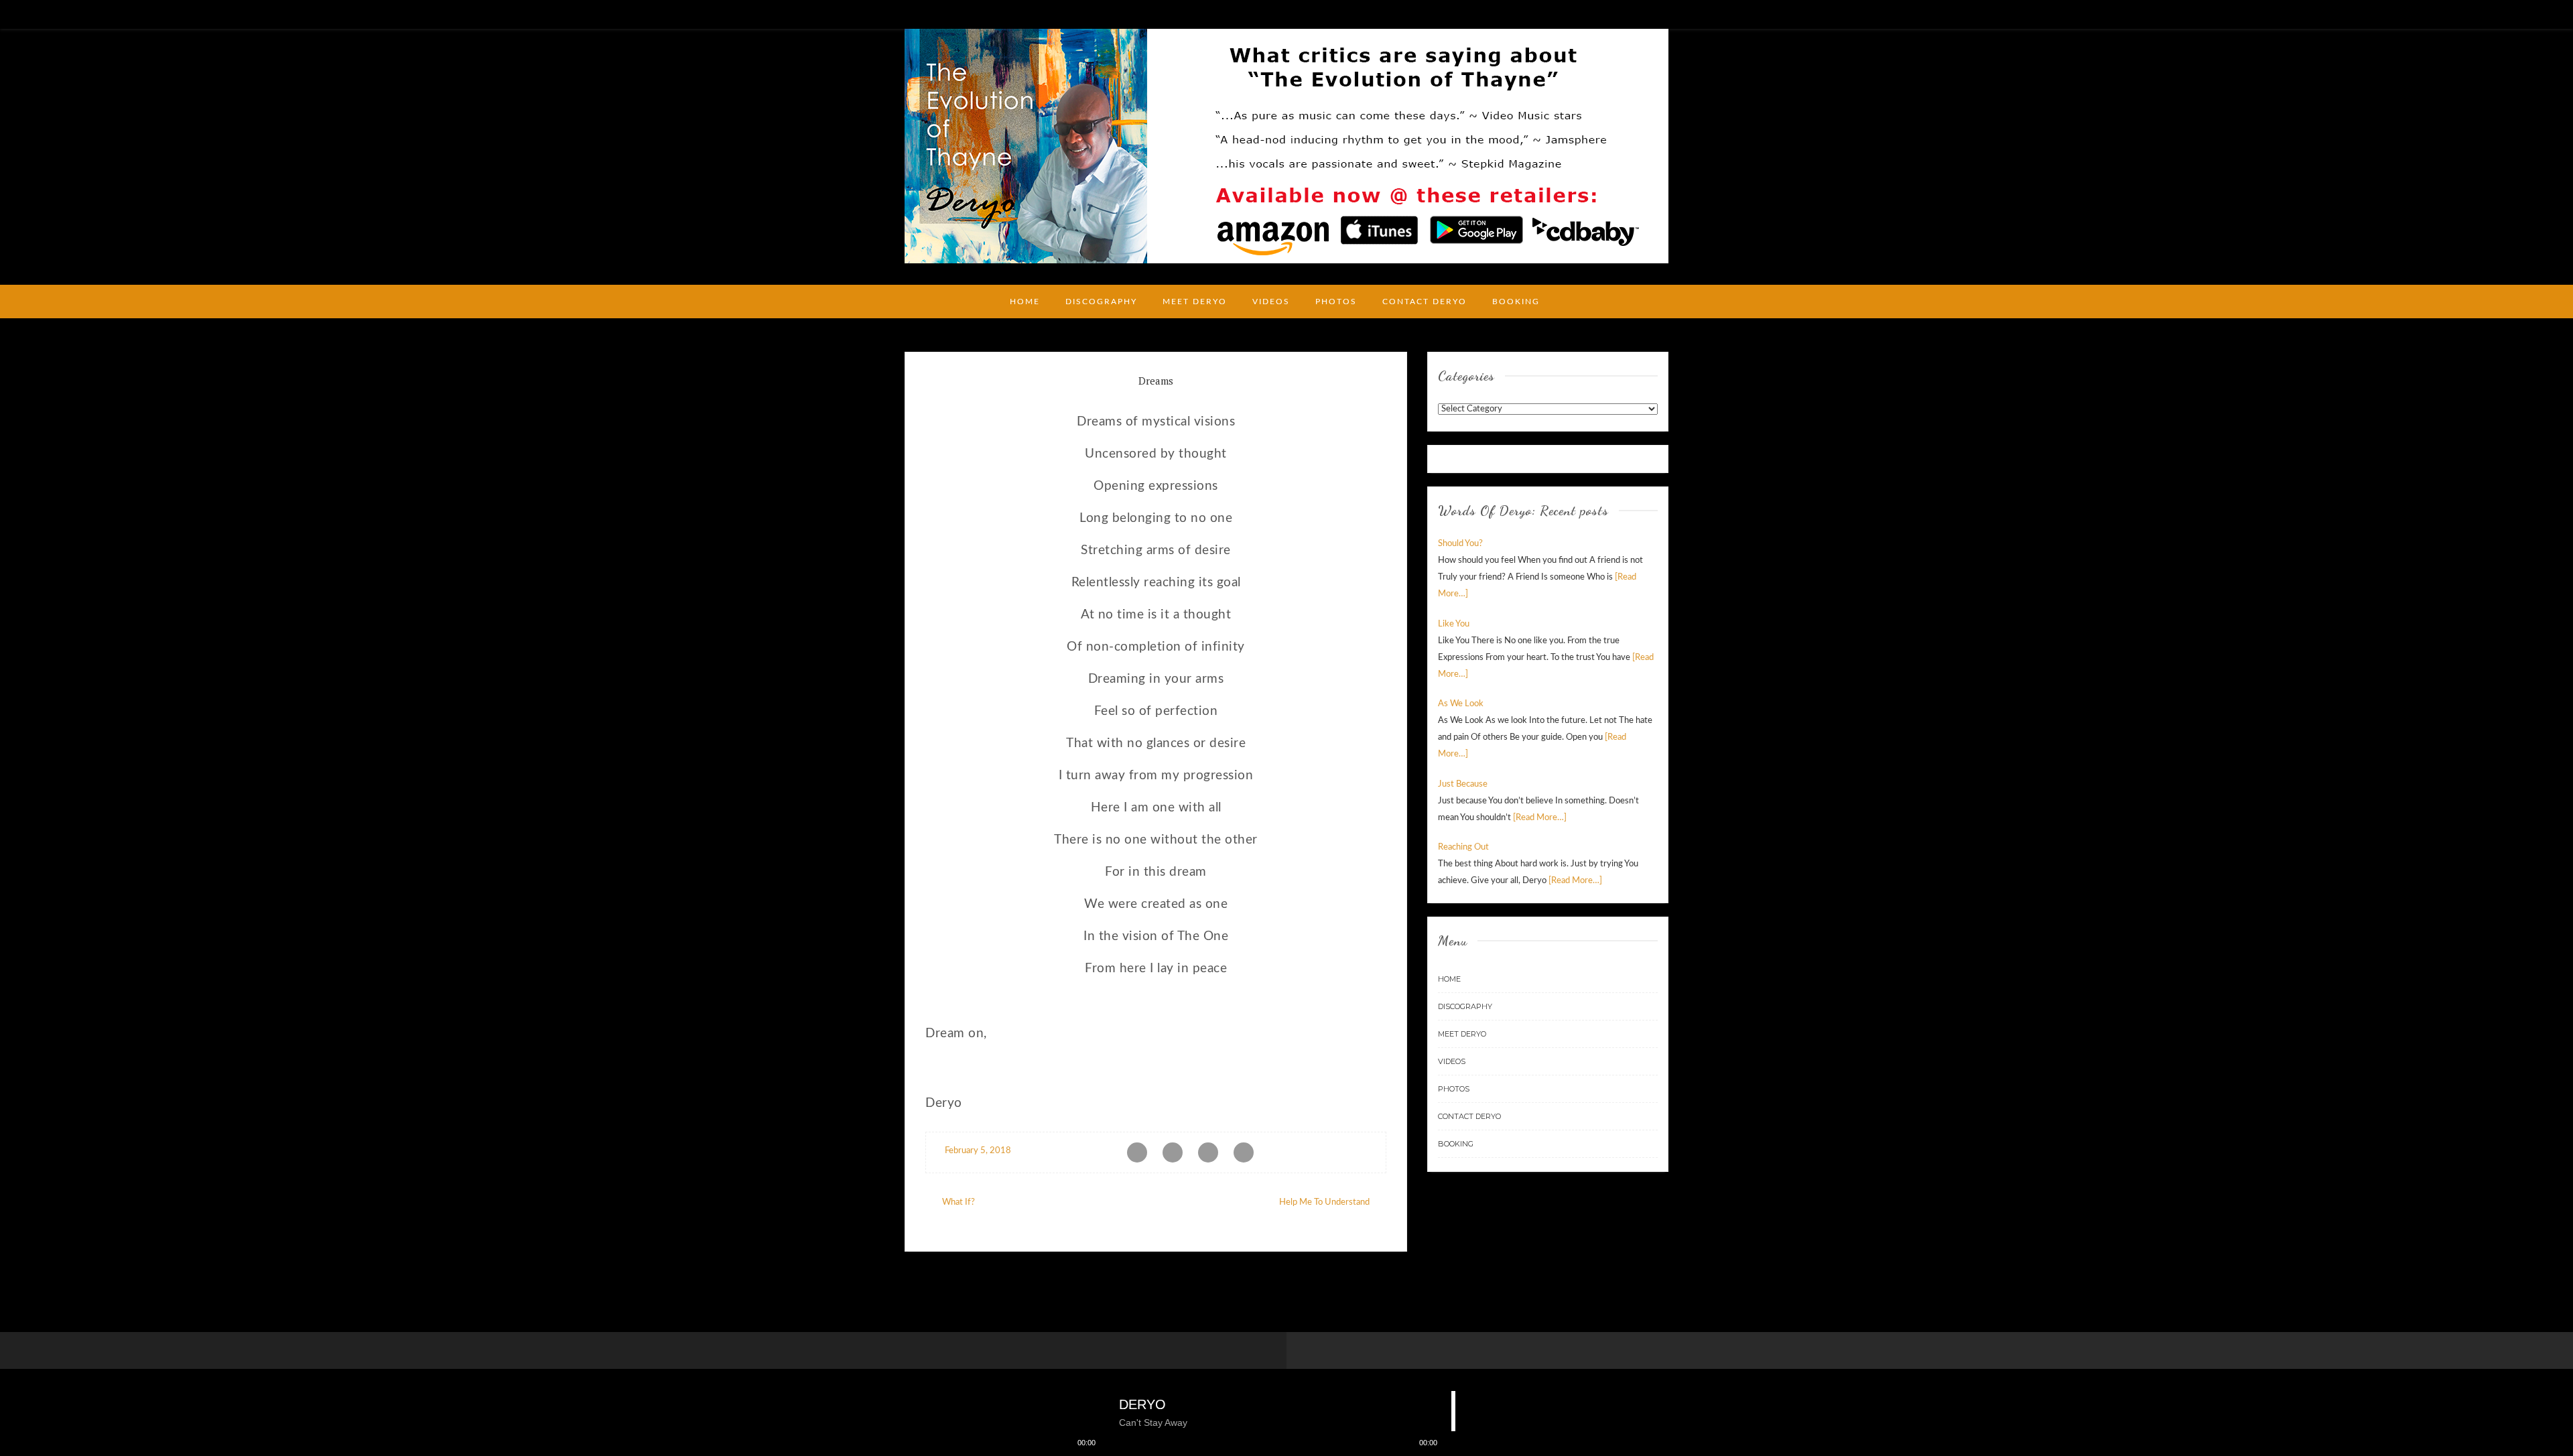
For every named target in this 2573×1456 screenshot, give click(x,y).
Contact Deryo (1425, 302)
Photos (1336, 302)
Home (1025, 302)
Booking (1516, 302)
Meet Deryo (1195, 302)
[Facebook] (1644, 13)
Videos (1271, 302)
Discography (1101, 302)
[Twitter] (1663, 13)
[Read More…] (1540, 818)
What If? (959, 1202)
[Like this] (1372, 1151)
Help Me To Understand (1324, 1202)
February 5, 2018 (977, 1151)
